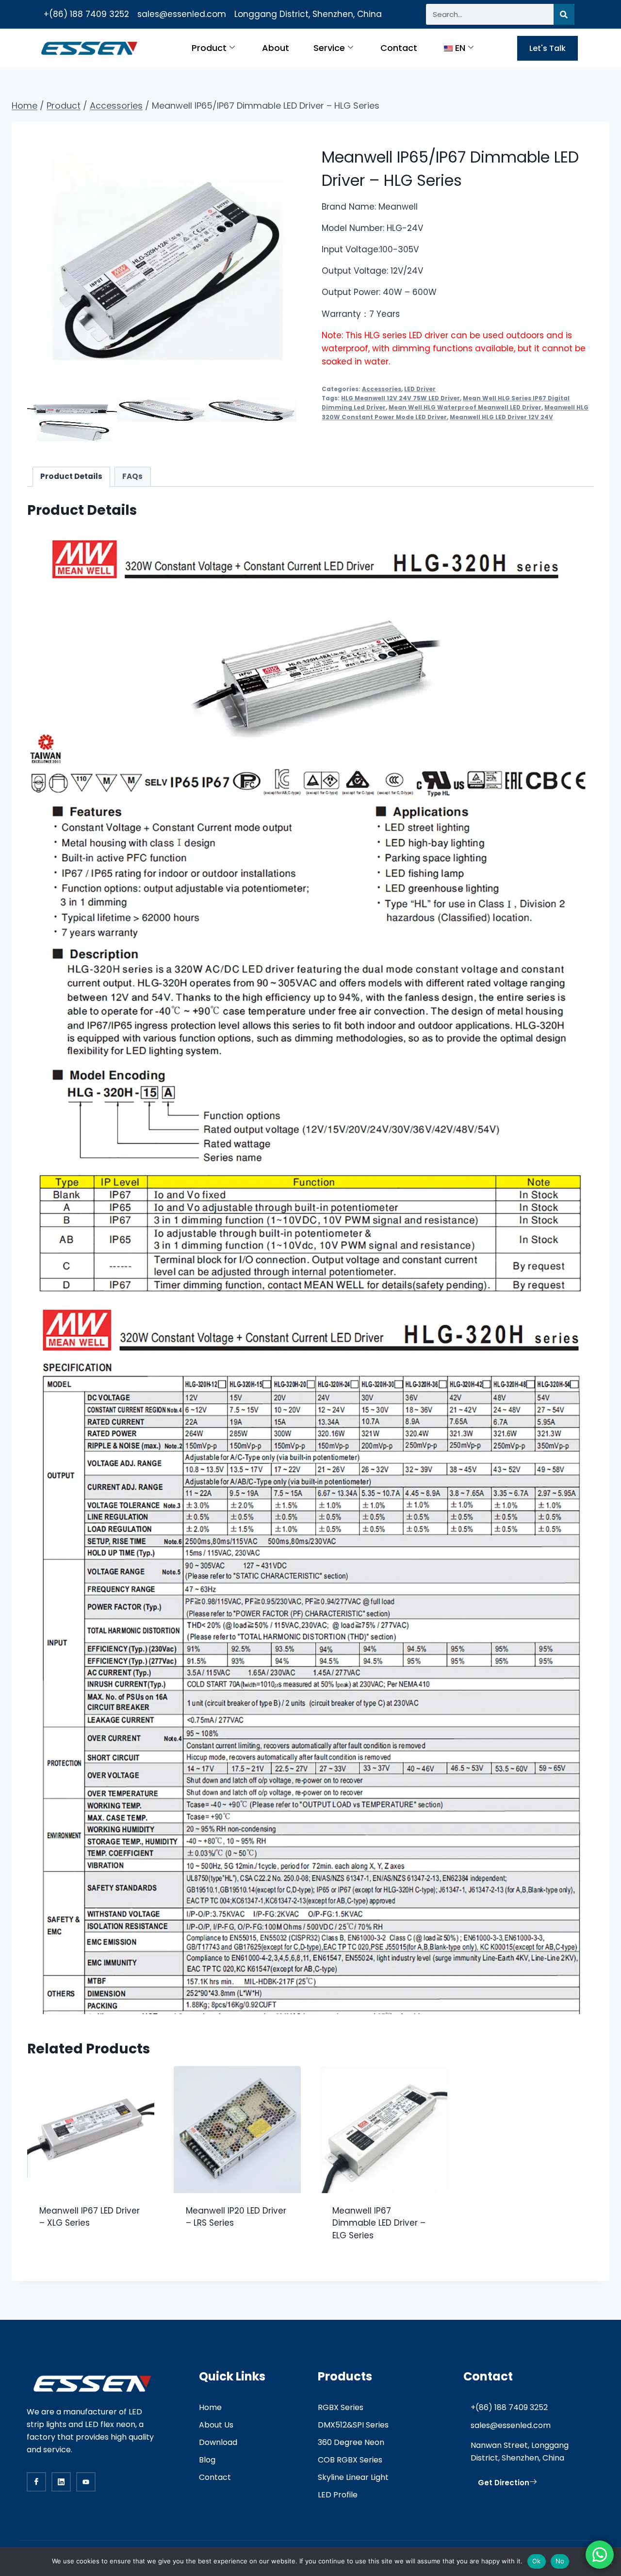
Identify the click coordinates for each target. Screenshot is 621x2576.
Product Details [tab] (71, 476)
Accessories (382, 389)
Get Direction (504, 2483)
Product (209, 48)
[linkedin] (61, 2482)
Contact (399, 48)
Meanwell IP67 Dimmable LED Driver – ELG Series (379, 2223)
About (276, 48)
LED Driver (420, 389)
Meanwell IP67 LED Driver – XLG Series (90, 2217)
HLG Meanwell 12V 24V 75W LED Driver (400, 398)
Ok (537, 2561)
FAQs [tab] (132, 476)
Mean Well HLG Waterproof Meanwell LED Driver (465, 408)
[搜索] (564, 14)
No (560, 2561)
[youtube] (86, 2482)
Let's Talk (547, 48)
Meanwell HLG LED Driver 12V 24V (501, 417)
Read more (61, 2254)
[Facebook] (36, 2482)
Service (329, 48)
